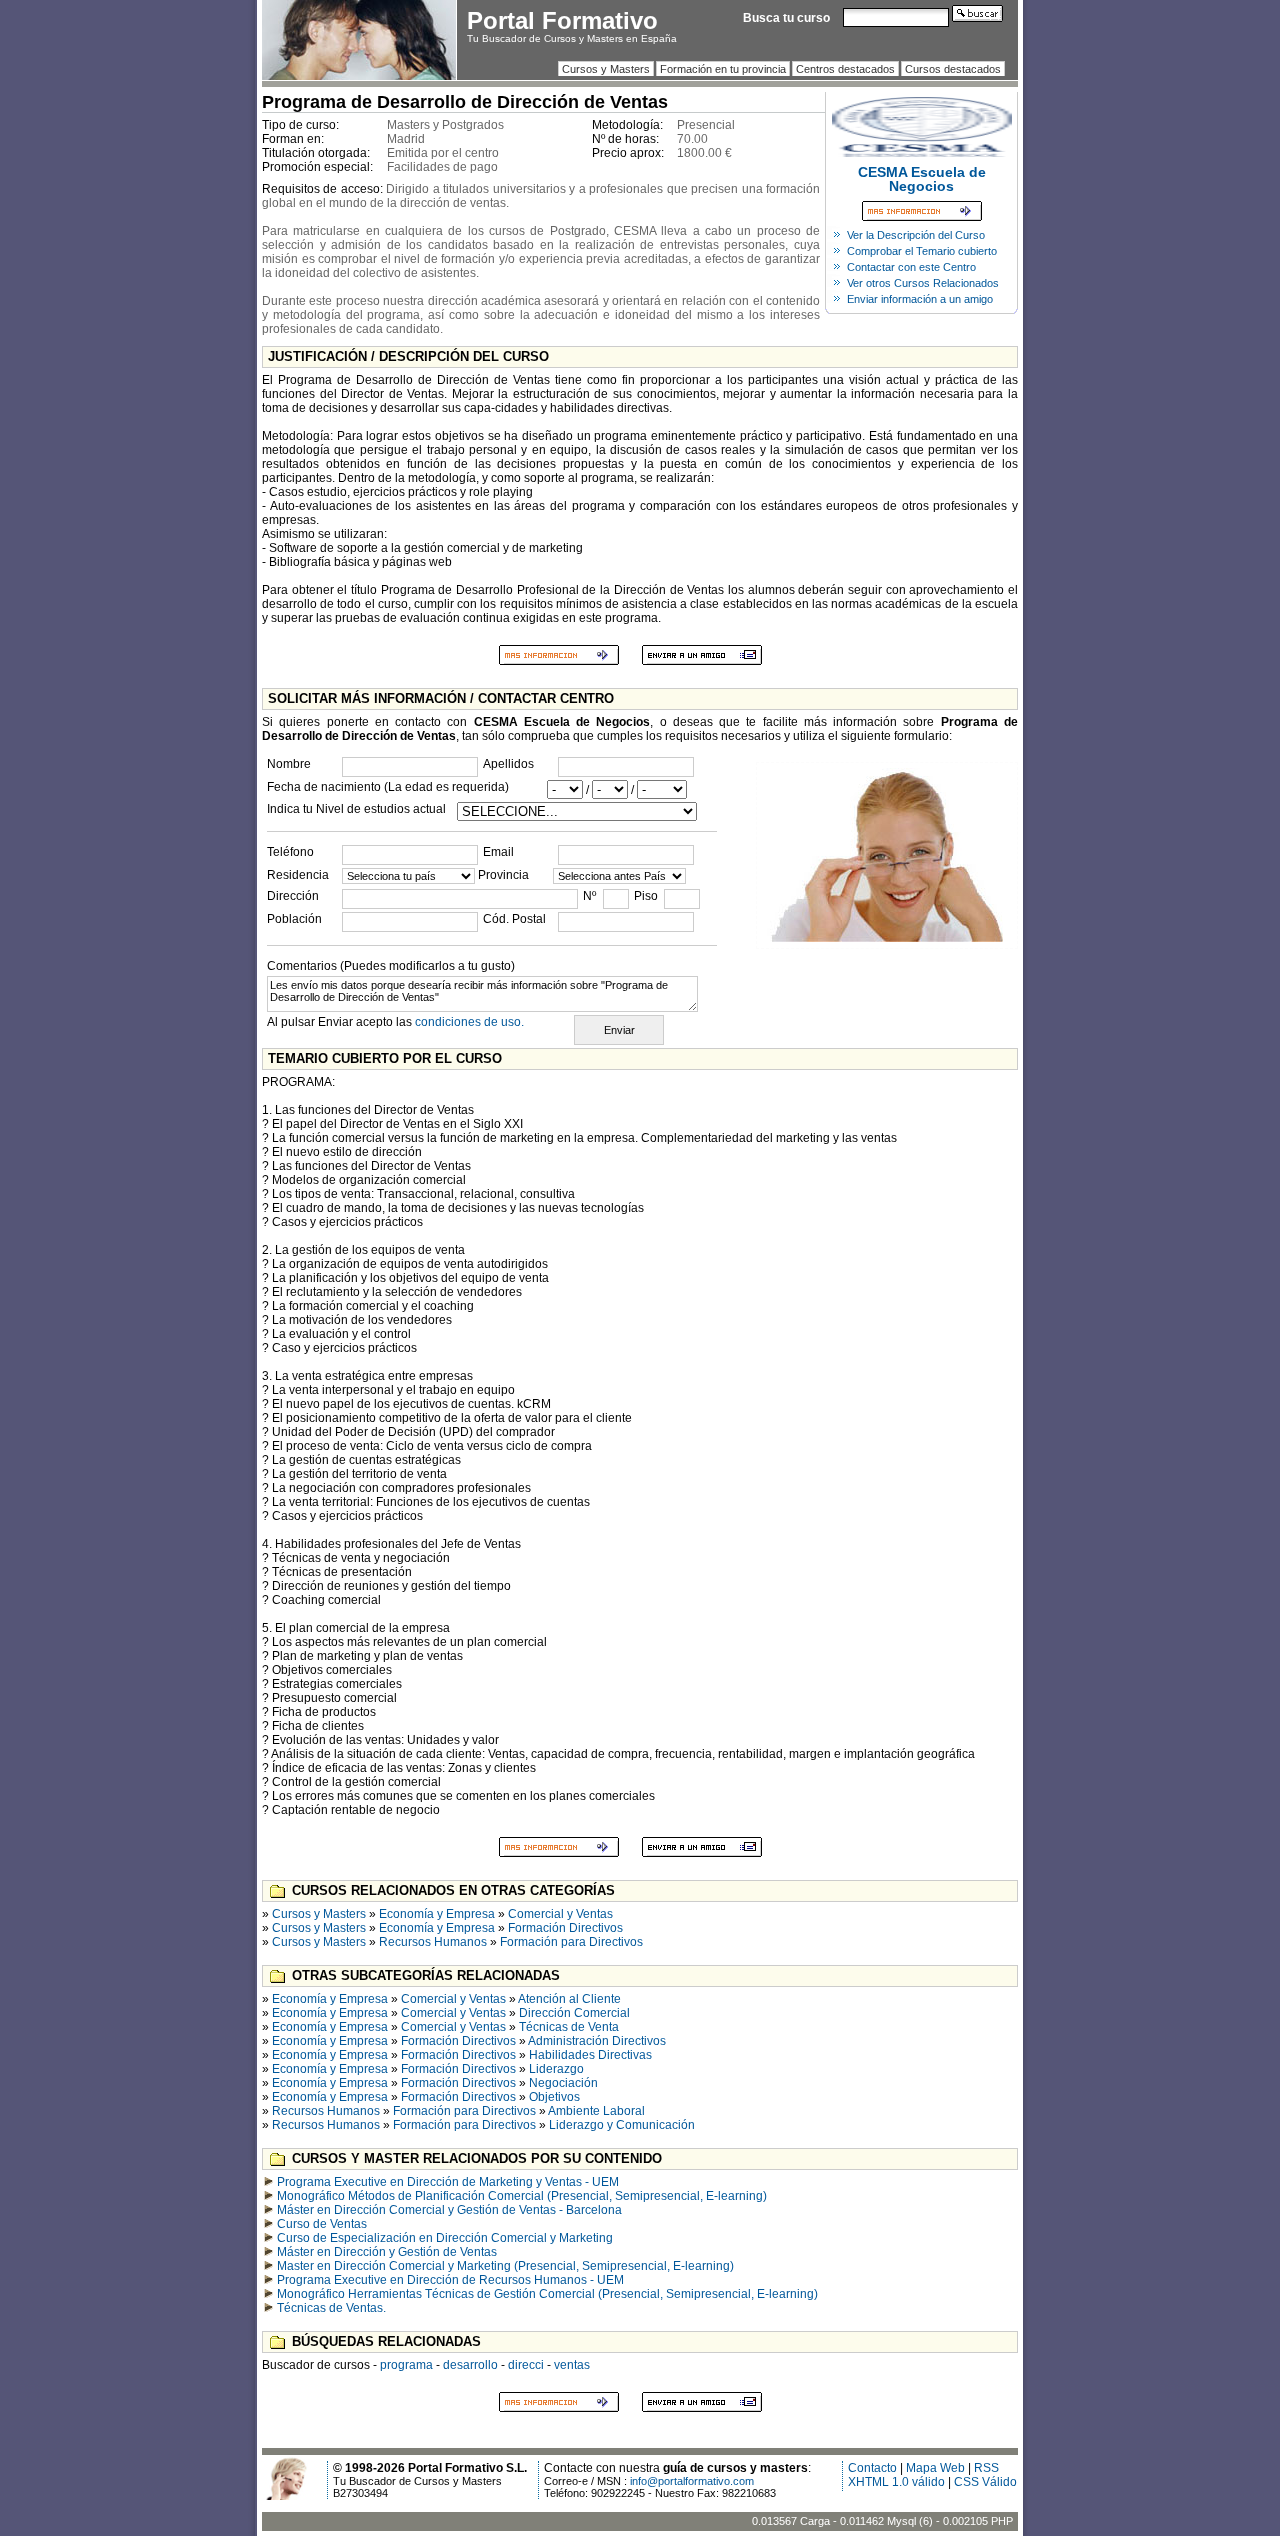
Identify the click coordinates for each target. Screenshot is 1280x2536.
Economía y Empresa (437, 1914)
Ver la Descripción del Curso (916, 235)
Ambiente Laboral (596, 2111)
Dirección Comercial (574, 2013)
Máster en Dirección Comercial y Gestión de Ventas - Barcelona (449, 2210)
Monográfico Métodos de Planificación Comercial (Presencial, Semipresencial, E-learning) (522, 2196)
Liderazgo (556, 2069)
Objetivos (554, 2097)
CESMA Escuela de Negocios (922, 179)
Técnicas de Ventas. (331, 2308)
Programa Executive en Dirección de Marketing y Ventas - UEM (448, 2182)
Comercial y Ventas (560, 1914)
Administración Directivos (597, 2041)
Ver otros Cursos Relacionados (923, 283)
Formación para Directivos (571, 1942)
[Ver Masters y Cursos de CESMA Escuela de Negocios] (922, 153)
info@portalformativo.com (692, 2481)
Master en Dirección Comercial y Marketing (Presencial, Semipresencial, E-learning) (505, 2266)
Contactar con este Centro (911, 267)
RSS (986, 2468)
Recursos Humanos (433, 1942)
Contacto (872, 2468)
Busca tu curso (786, 18)
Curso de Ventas (322, 2224)
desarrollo (470, 2365)
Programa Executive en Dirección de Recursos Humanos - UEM (450, 2280)
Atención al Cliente (569, 1999)
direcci (526, 2365)
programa (406, 2365)
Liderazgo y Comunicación (622, 2125)
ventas (572, 2365)
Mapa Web (935, 2468)
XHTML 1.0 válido (896, 2482)
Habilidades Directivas (590, 2055)
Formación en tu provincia (723, 69)
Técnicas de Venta (569, 2027)
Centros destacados (845, 69)
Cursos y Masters (606, 69)
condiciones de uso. (469, 1022)
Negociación (563, 2083)
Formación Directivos (565, 1928)
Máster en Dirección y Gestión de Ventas (387, 2252)
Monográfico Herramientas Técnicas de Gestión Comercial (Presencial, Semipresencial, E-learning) (547, 2294)
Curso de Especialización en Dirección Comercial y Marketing (445, 2238)
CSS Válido (985, 2482)
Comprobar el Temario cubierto (922, 251)
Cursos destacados (953, 69)
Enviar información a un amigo (920, 299)
